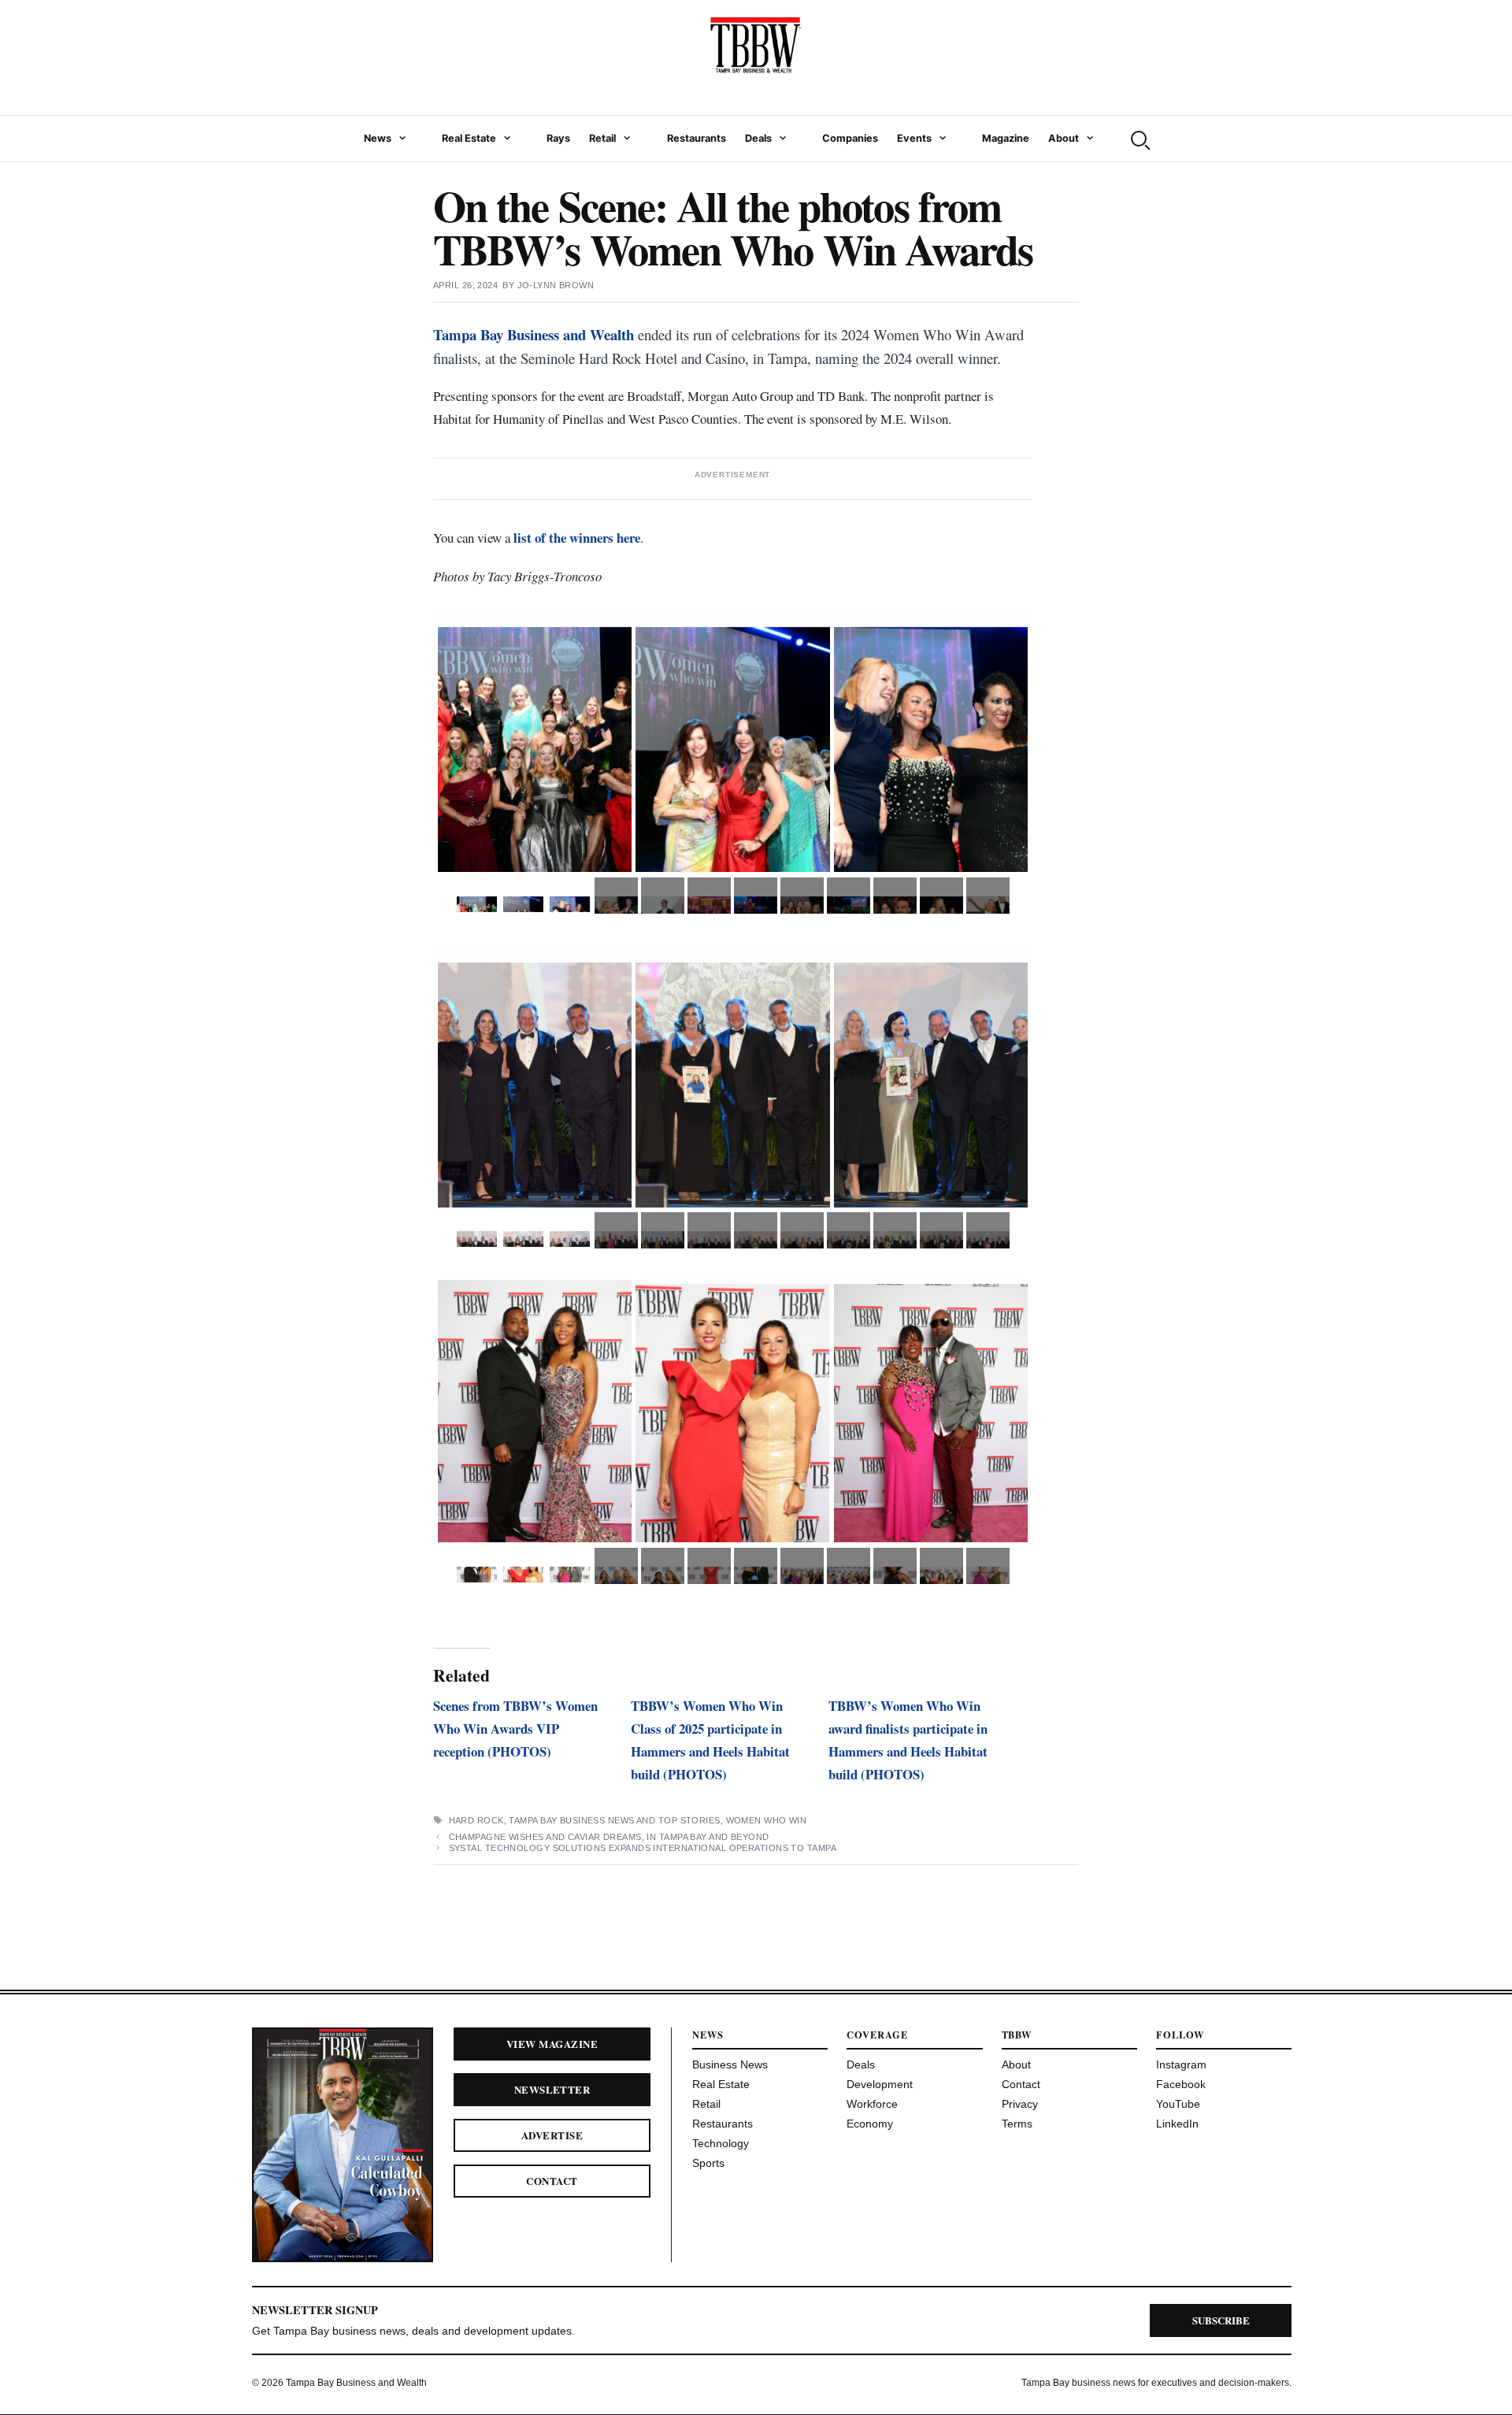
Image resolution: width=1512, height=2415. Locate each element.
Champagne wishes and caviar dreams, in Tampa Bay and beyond (610, 1837)
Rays (558, 138)
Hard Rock (476, 1820)
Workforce (872, 2104)
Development (880, 2084)
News (378, 138)
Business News (730, 2064)
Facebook (1181, 2084)
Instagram (1181, 2064)
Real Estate (469, 138)
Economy (870, 2124)
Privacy (1020, 2104)
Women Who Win (767, 1820)
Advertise (552, 2135)
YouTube (1178, 2104)
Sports (708, 2163)
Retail (602, 138)
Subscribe (1221, 2320)
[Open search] (1139, 139)
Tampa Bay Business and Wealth (534, 334)
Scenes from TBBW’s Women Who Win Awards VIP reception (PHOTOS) (515, 1729)
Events (914, 138)
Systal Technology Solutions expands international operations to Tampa (643, 1848)
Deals (758, 138)
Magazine (1006, 138)
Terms (1017, 2124)
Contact (552, 2181)
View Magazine (552, 2044)
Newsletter (552, 2089)
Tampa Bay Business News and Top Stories (614, 1820)
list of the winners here (577, 538)
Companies (850, 138)
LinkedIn (1177, 2124)
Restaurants (697, 138)
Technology (721, 2143)
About (1064, 138)
